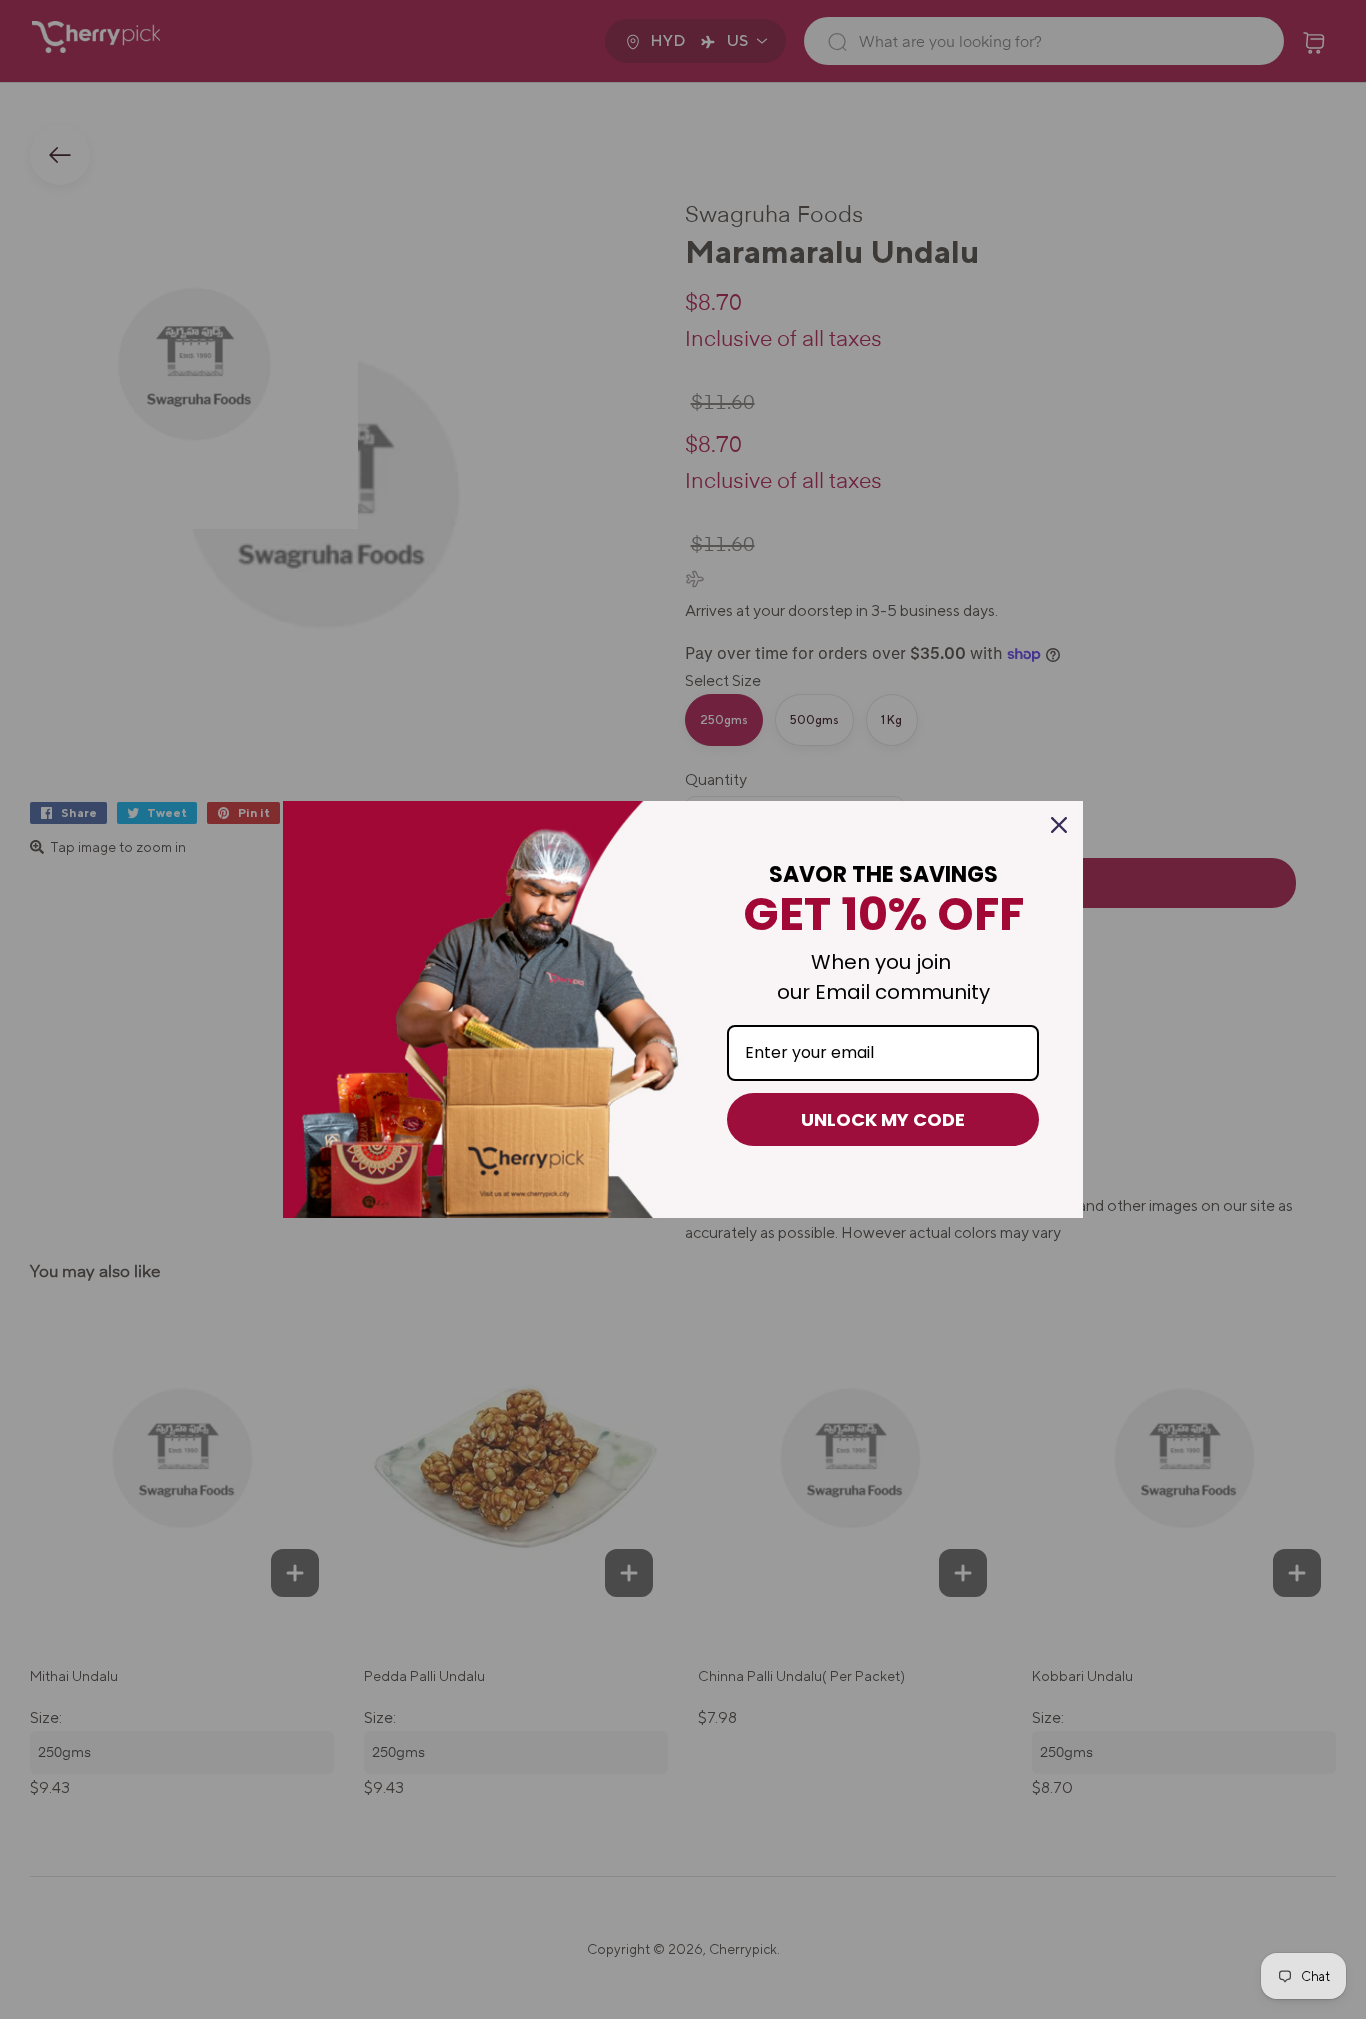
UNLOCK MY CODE (883, 1119)
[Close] (1059, 825)
